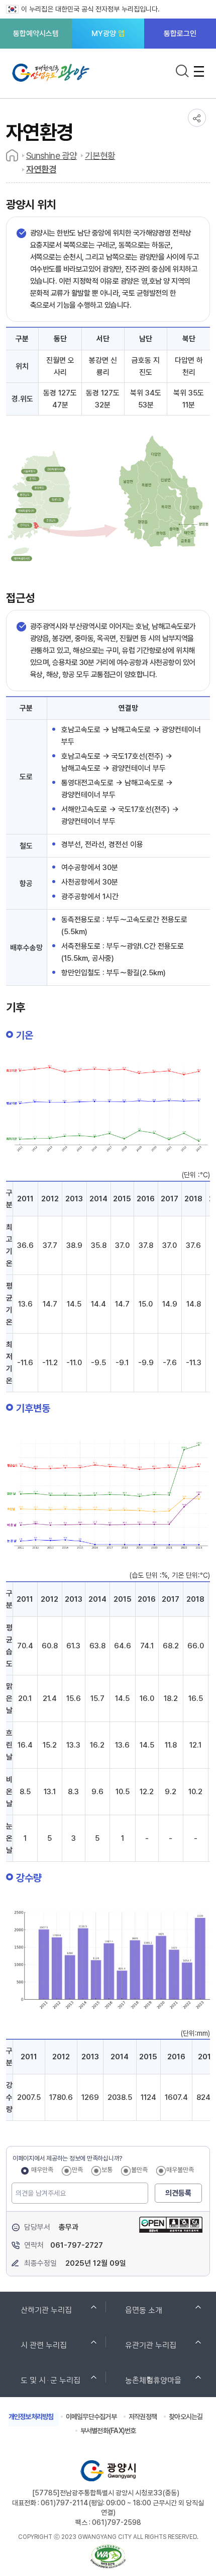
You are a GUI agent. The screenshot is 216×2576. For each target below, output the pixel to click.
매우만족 (42, 2170)
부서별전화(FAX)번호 (108, 2431)
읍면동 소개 (144, 2309)
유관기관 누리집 (151, 2344)
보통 (107, 2170)
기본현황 (100, 156)
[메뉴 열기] (199, 71)
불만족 (139, 2170)
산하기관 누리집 (46, 2309)
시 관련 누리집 (44, 2344)
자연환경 (41, 169)
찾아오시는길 (186, 2417)
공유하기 (197, 118)
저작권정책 (143, 2417)
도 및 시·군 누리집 (50, 2380)
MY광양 (108, 34)
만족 (77, 2170)
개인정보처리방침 (31, 2417)
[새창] (171, 2217)
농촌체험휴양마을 (153, 2380)
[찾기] (182, 71)
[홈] (12, 155)
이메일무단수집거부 (91, 2417)
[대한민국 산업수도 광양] (53, 76)
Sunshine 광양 (51, 156)
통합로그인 (180, 34)
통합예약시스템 (36, 34)
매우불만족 (180, 2170)
